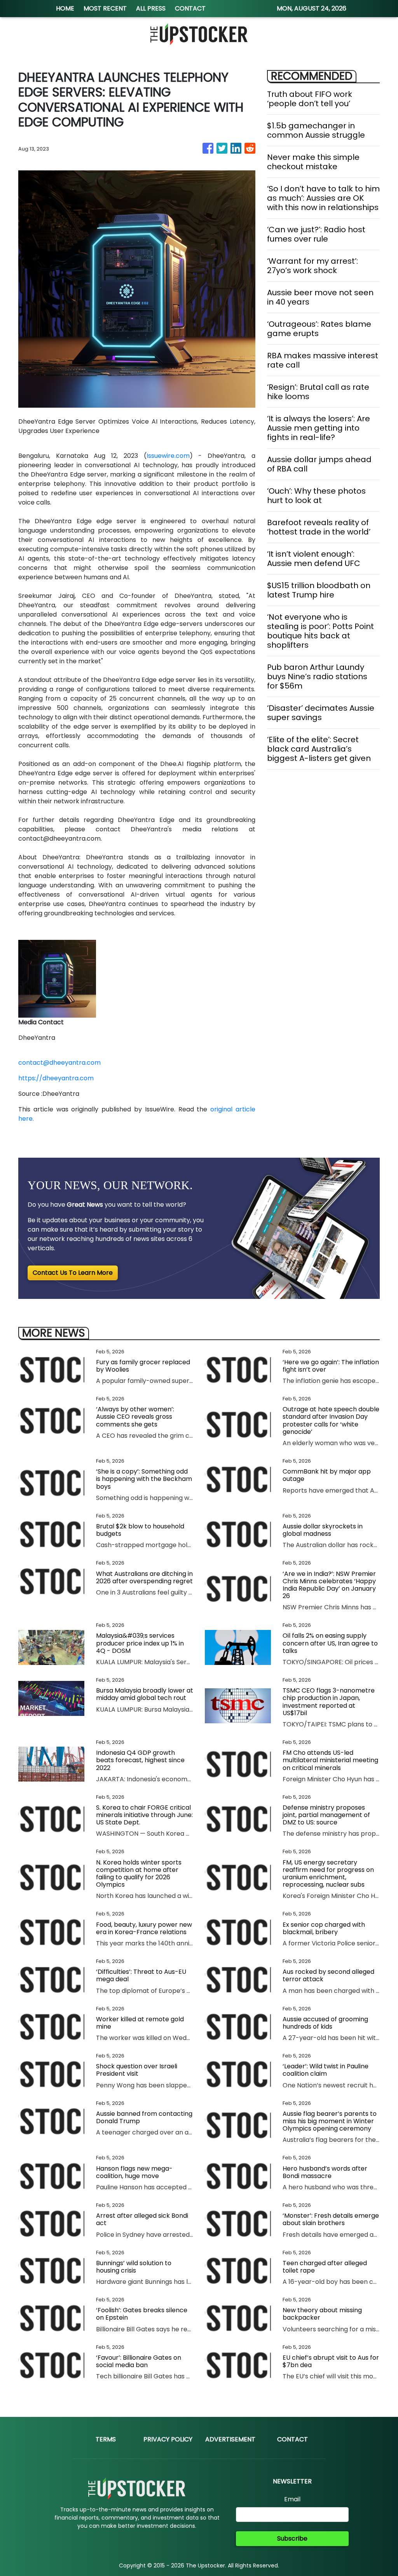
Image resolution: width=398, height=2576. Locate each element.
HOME (65, 8)
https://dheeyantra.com (56, 1078)
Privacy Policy (168, 2439)
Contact (292, 2439)
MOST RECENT (105, 8)
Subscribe (292, 2538)
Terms (106, 2439)
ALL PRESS (151, 8)
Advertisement (230, 2439)
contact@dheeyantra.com (59, 1063)
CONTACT (190, 8)
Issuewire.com (168, 456)
